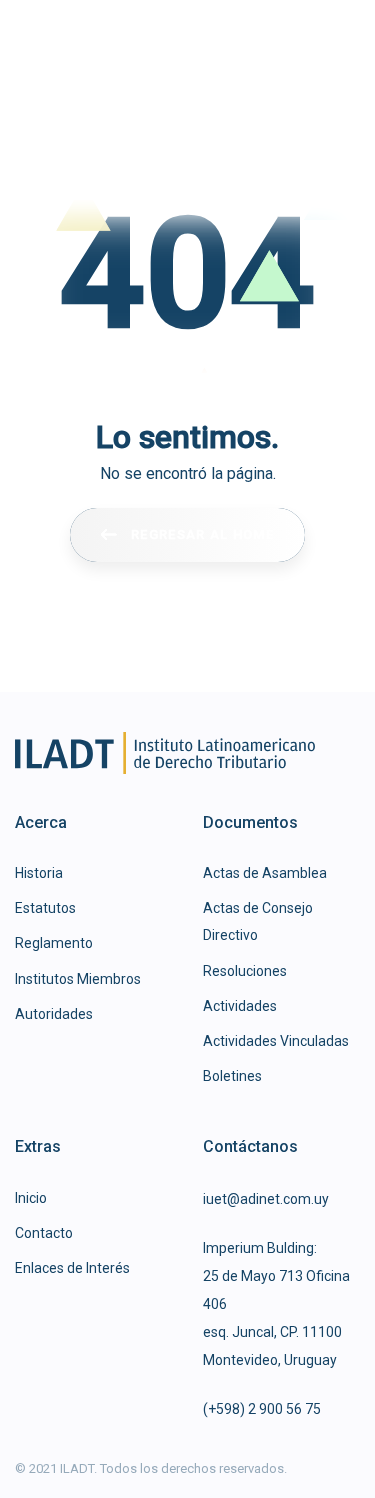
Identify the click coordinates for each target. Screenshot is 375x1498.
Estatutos (45, 908)
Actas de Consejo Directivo (258, 921)
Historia (39, 873)
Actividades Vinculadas (276, 1041)
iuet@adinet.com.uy (266, 1199)
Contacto (44, 1233)
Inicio (31, 1198)
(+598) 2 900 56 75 (262, 1409)
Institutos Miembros (78, 979)
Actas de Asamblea (265, 873)
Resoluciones (245, 971)
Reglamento (54, 943)
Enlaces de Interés (72, 1268)
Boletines (232, 1076)
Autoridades (54, 1014)
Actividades (240, 1006)
